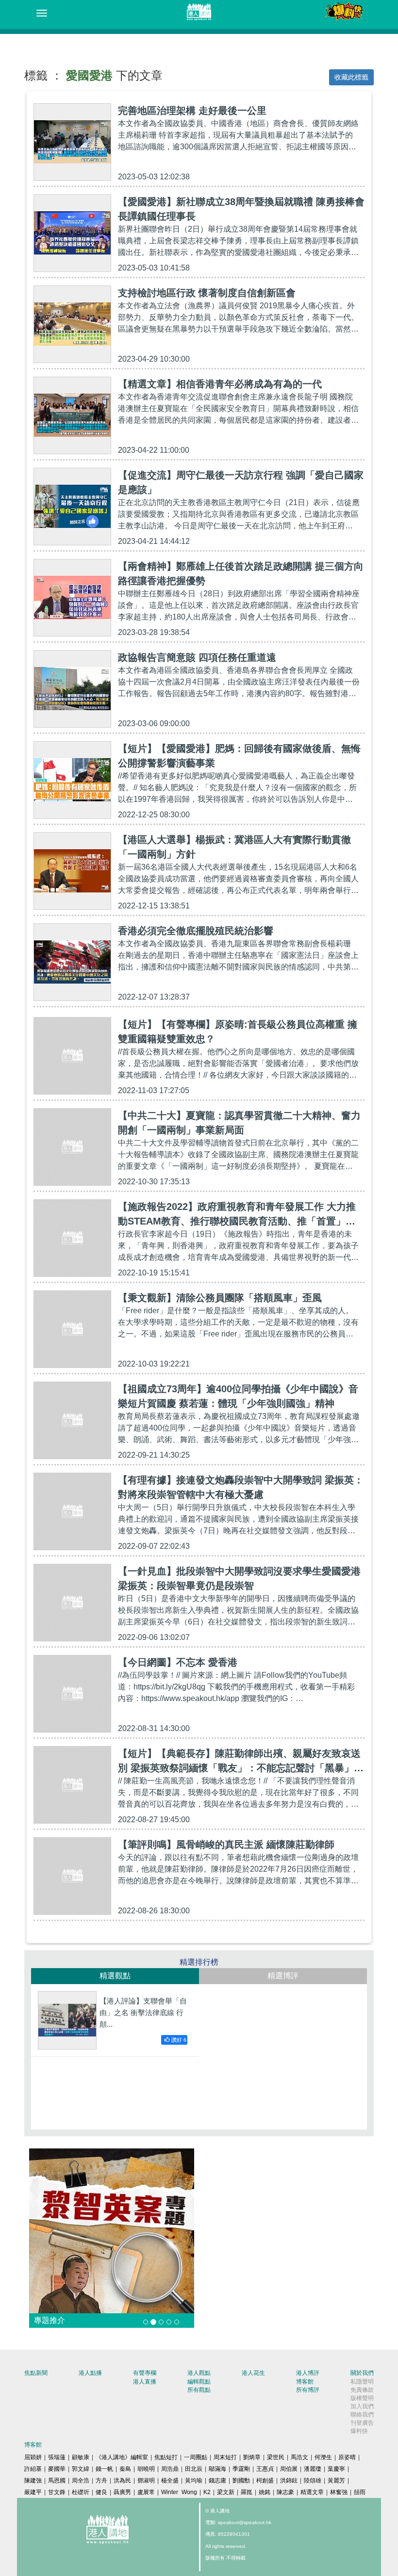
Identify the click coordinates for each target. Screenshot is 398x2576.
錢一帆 (104, 2469)
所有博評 (308, 2390)
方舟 (101, 2481)
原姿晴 (347, 2457)
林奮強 (339, 2492)
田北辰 (194, 2469)
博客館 (305, 2382)
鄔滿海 (217, 2469)
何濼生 (323, 2457)
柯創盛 (265, 2481)
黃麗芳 (336, 2481)
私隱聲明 (362, 2382)
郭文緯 (81, 2469)
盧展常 (146, 2492)
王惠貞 (265, 2469)
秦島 (125, 2469)
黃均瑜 (194, 2481)
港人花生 (253, 2373)
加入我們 (362, 2406)
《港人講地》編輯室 (122, 2457)
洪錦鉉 (289, 2481)
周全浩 (81, 2481)
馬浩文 (299, 2457)
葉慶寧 (336, 2469)
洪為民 (122, 2481)
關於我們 (362, 2373)
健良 (101, 2492)
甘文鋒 (57, 2492)
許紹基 (33, 2469)
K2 (207, 2492)
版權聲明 (362, 2398)
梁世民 (276, 2457)
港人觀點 (199, 2373)
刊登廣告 (362, 2423)
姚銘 (265, 2492)
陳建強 (33, 2481)
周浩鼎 (170, 2469)
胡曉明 (146, 2469)
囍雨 (360, 2492)
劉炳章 (252, 2457)
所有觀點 (199, 2390)
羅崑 (247, 2492)
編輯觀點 (199, 2382)
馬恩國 (57, 2481)
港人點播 (90, 2373)
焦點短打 (166, 2457)
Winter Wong (179, 2492)
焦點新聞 (36, 2373)
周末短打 (225, 2457)
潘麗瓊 (313, 2469)
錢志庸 (217, 2481)
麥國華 (57, 2469)
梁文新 (226, 2492)
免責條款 (362, 2390)
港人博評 (308, 2373)
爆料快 (359, 2431)
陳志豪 (285, 2492)
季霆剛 (241, 2469)
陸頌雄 (313, 2481)
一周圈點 (196, 2457)
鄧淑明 (146, 2481)
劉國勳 (241, 2481)
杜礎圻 (81, 2492)
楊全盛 (170, 2481)
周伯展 (289, 2469)
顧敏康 (81, 2457)
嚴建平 (33, 2492)
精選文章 (312, 2492)
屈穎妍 (33, 2457)
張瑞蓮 (57, 2457)
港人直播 (145, 2382)
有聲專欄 (145, 2373)
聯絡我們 (362, 2415)
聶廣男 (122, 2492)
